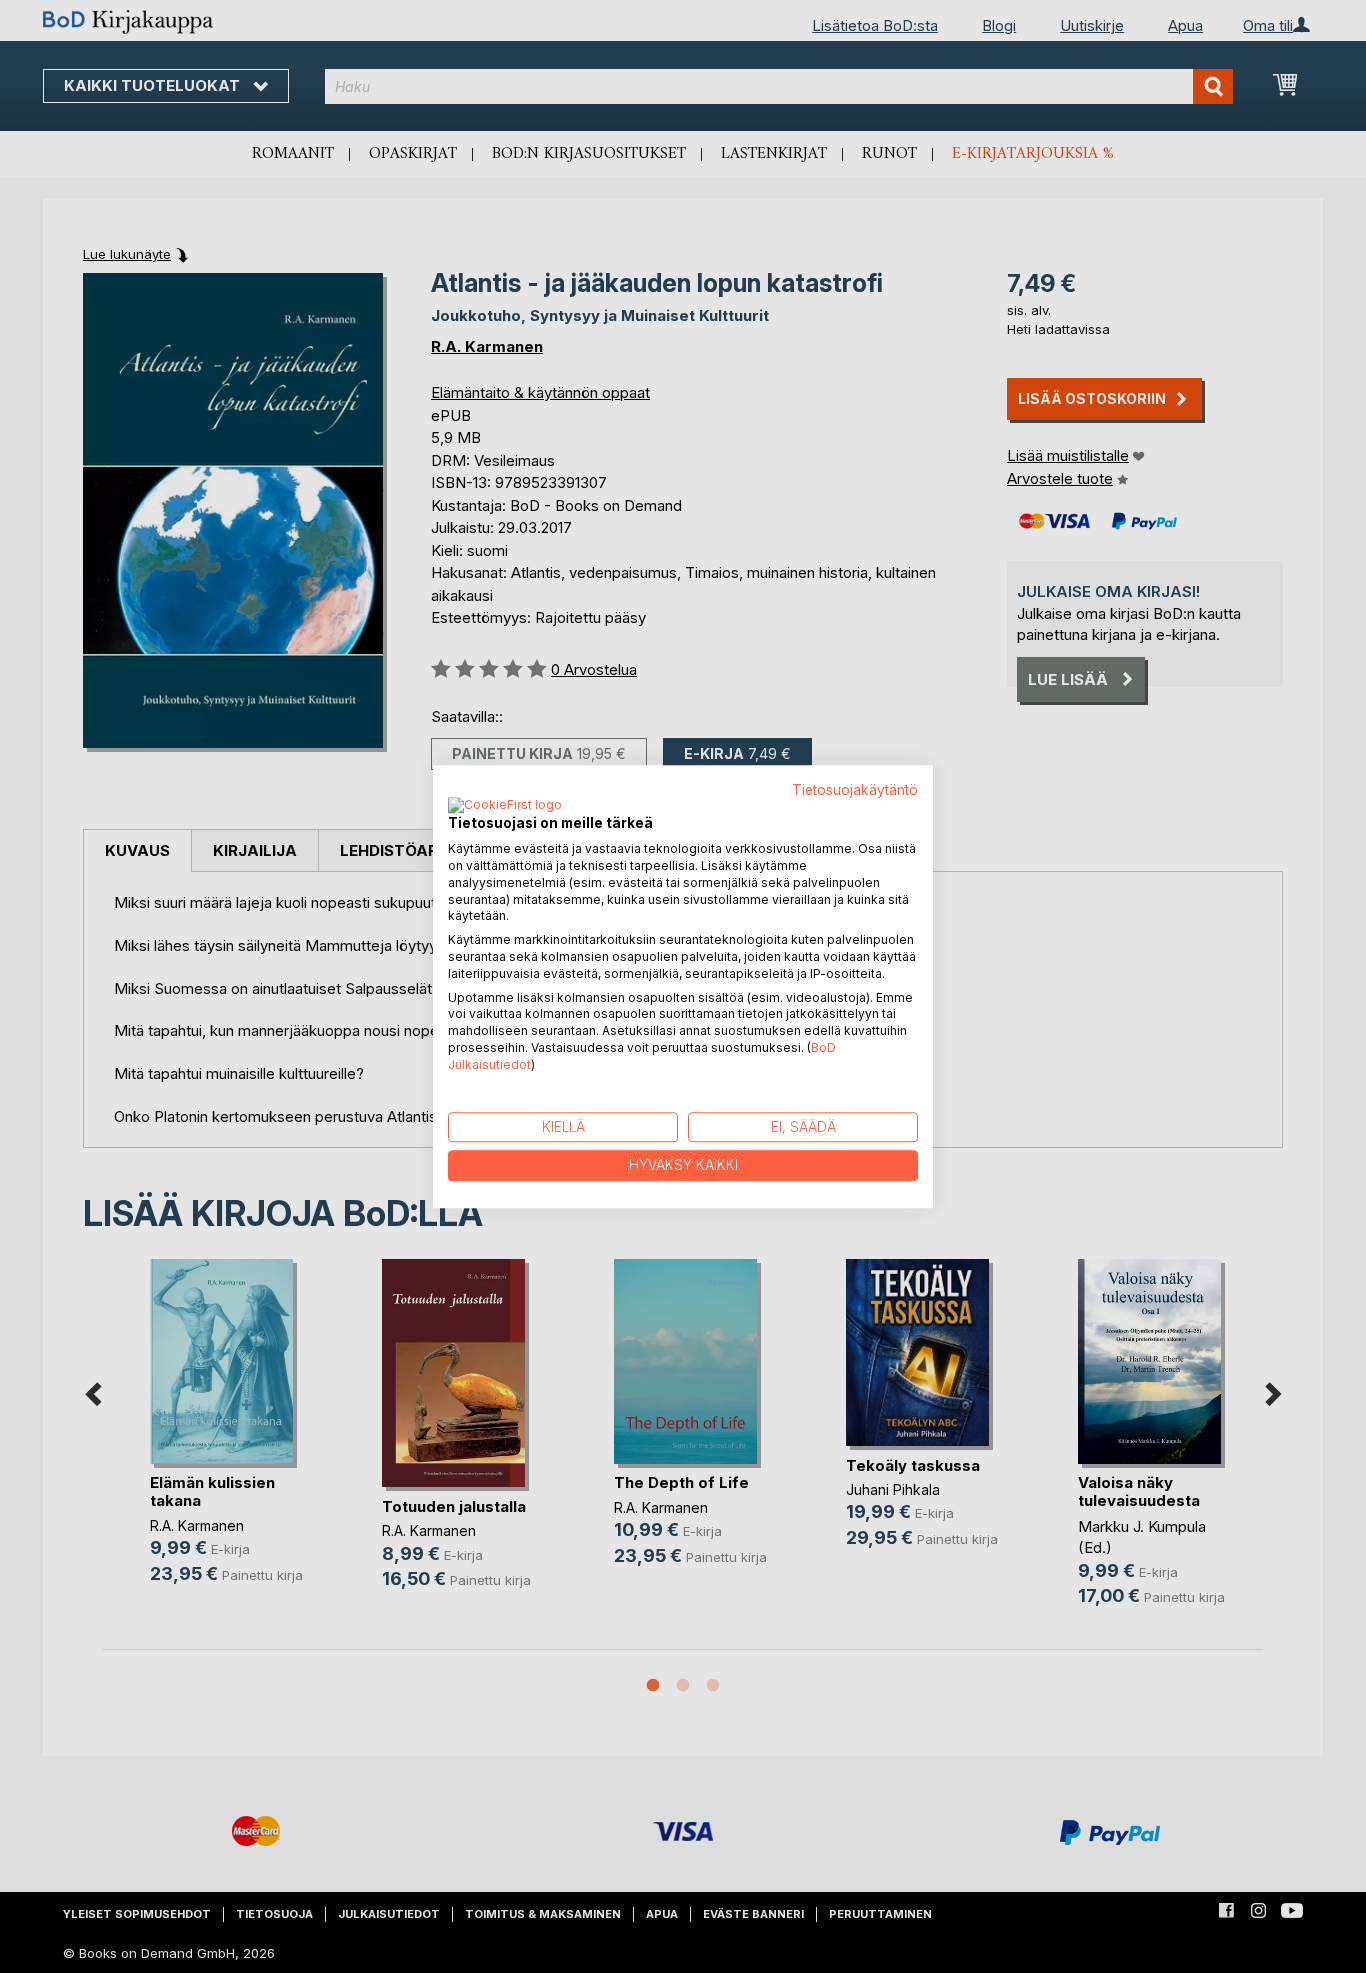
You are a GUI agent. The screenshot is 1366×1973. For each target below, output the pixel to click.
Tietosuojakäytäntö (855, 790)
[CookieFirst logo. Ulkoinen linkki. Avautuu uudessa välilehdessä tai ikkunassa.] (505, 807)
